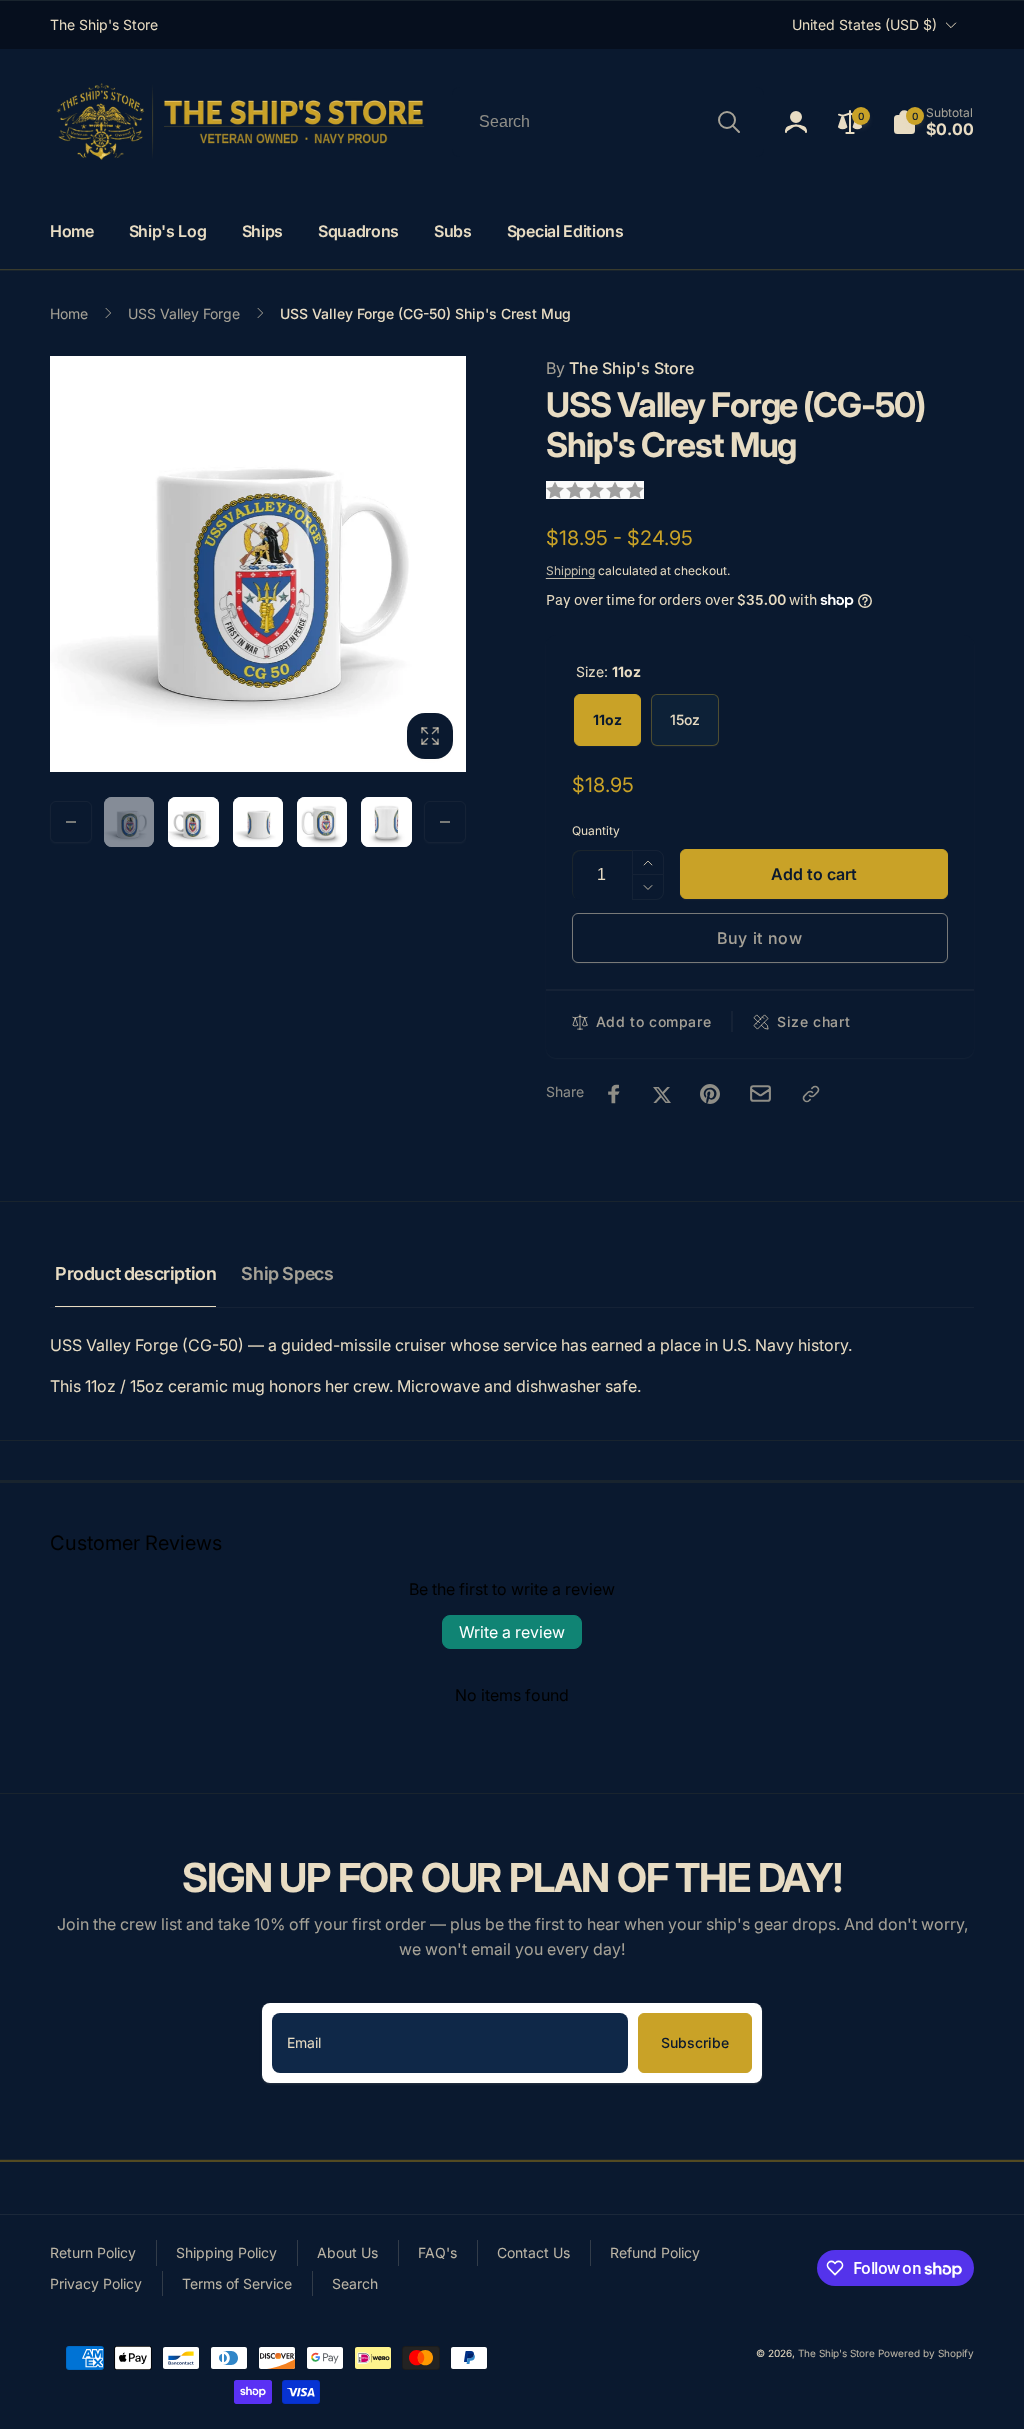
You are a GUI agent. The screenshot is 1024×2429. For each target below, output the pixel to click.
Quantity (596, 830)
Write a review (512, 1632)
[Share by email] (760, 1093)
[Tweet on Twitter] (662, 1094)
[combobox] (608, 122)
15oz (685, 719)
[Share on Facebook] (614, 1094)
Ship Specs (287, 1273)
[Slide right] (445, 822)
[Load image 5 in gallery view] (322, 822)
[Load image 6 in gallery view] (386, 822)
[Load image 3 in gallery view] (258, 822)
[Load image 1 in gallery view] (129, 822)
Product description (135, 1273)
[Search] (729, 122)
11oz (607, 719)
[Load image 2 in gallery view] (193, 822)
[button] (933, 122)
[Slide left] (71, 822)
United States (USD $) (864, 24)
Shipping (570, 570)
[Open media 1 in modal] (258, 564)
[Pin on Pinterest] (710, 1094)
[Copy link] (811, 1094)
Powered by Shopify (926, 2353)
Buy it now (760, 938)
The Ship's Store (620, 368)
